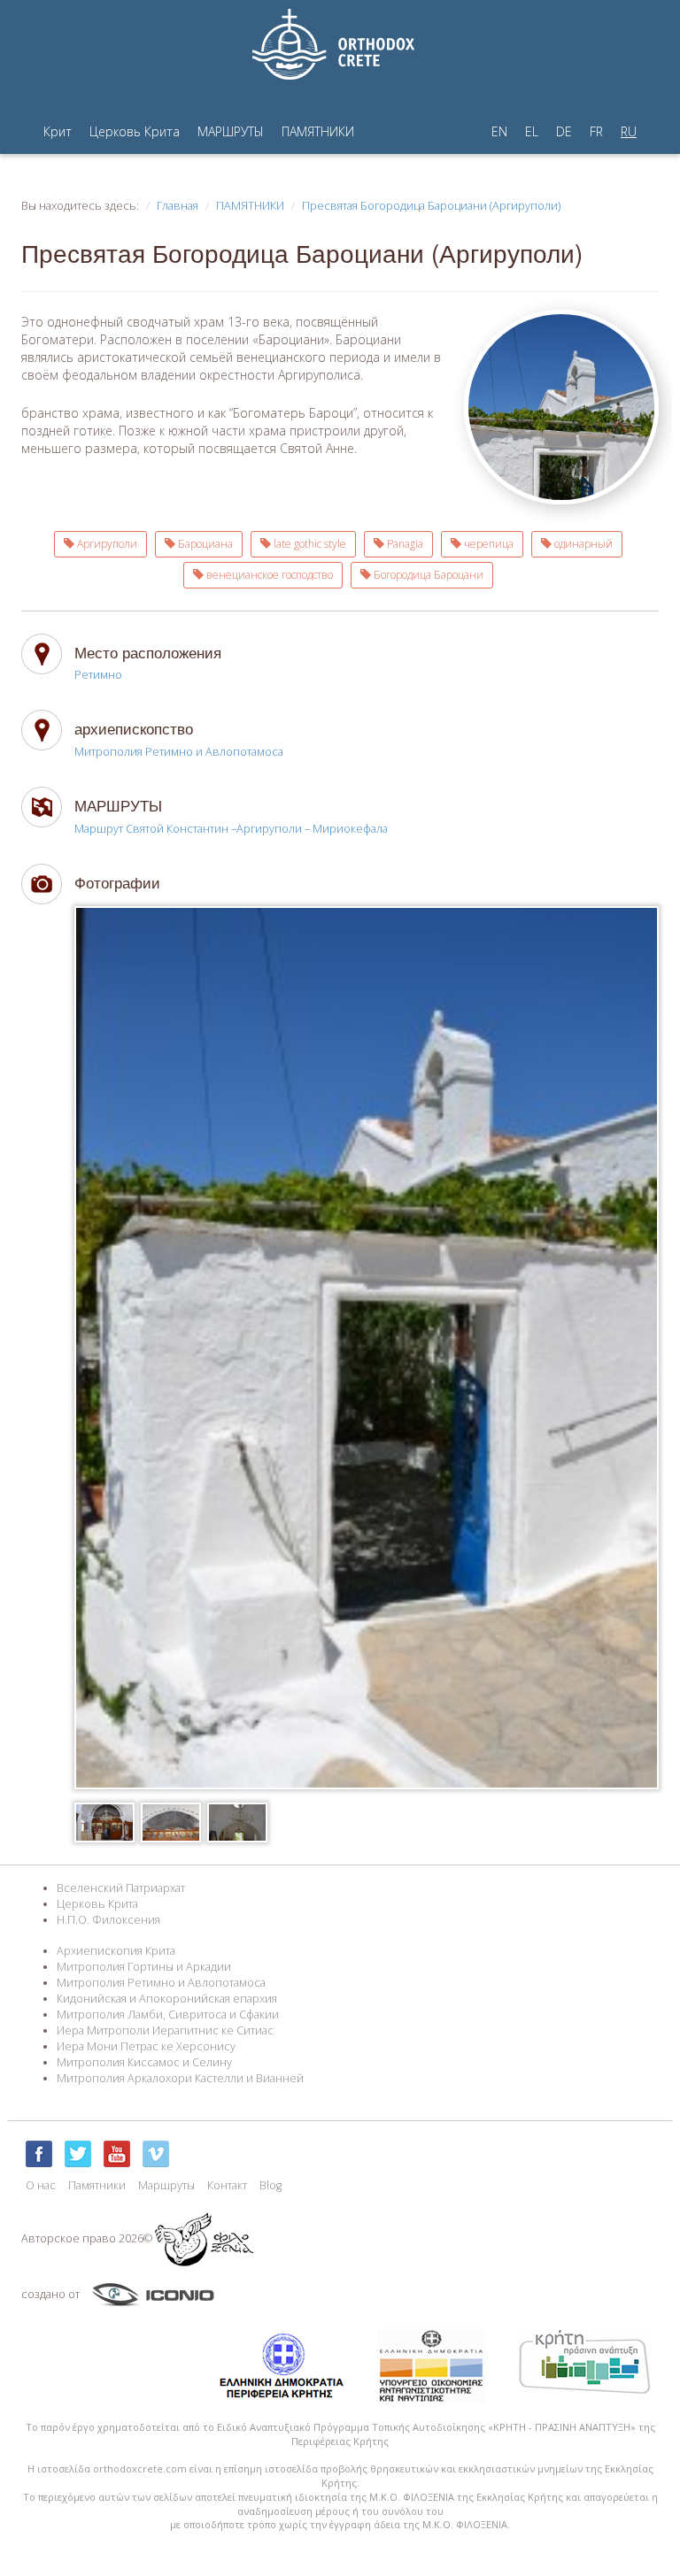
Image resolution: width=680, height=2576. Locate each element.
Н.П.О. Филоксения (108, 1920)
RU (629, 131)
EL (532, 131)
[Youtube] (117, 2154)
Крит (58, 131)
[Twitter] (78, 2154)
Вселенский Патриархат (121, 1888)
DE (564, 131)
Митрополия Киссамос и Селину (144, 2062)
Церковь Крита (135, 131)
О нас (41, 2185)
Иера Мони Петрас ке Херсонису (146, 2046)
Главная (178, 206)
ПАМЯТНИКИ (318, 131)
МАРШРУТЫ (231, 131)
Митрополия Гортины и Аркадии (144, 1967)
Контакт (227, 2185)
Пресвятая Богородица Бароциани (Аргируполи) (431, 206)
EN (499, 131)
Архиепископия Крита (116, 1951)
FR (596, 131)
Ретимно (98, 675)
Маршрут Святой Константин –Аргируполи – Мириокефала (231, 829)
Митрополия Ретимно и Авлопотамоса (179, 752)
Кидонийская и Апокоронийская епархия (167, 1999)
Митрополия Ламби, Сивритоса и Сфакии (168, 2015)
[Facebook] (39, 2154)
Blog (270, 2185)
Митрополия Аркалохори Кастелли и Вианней (180, 2078)
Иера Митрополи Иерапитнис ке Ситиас (165, 2030)
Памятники (97, 2185)
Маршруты (166, 2185)
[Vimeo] (156, 2154)
